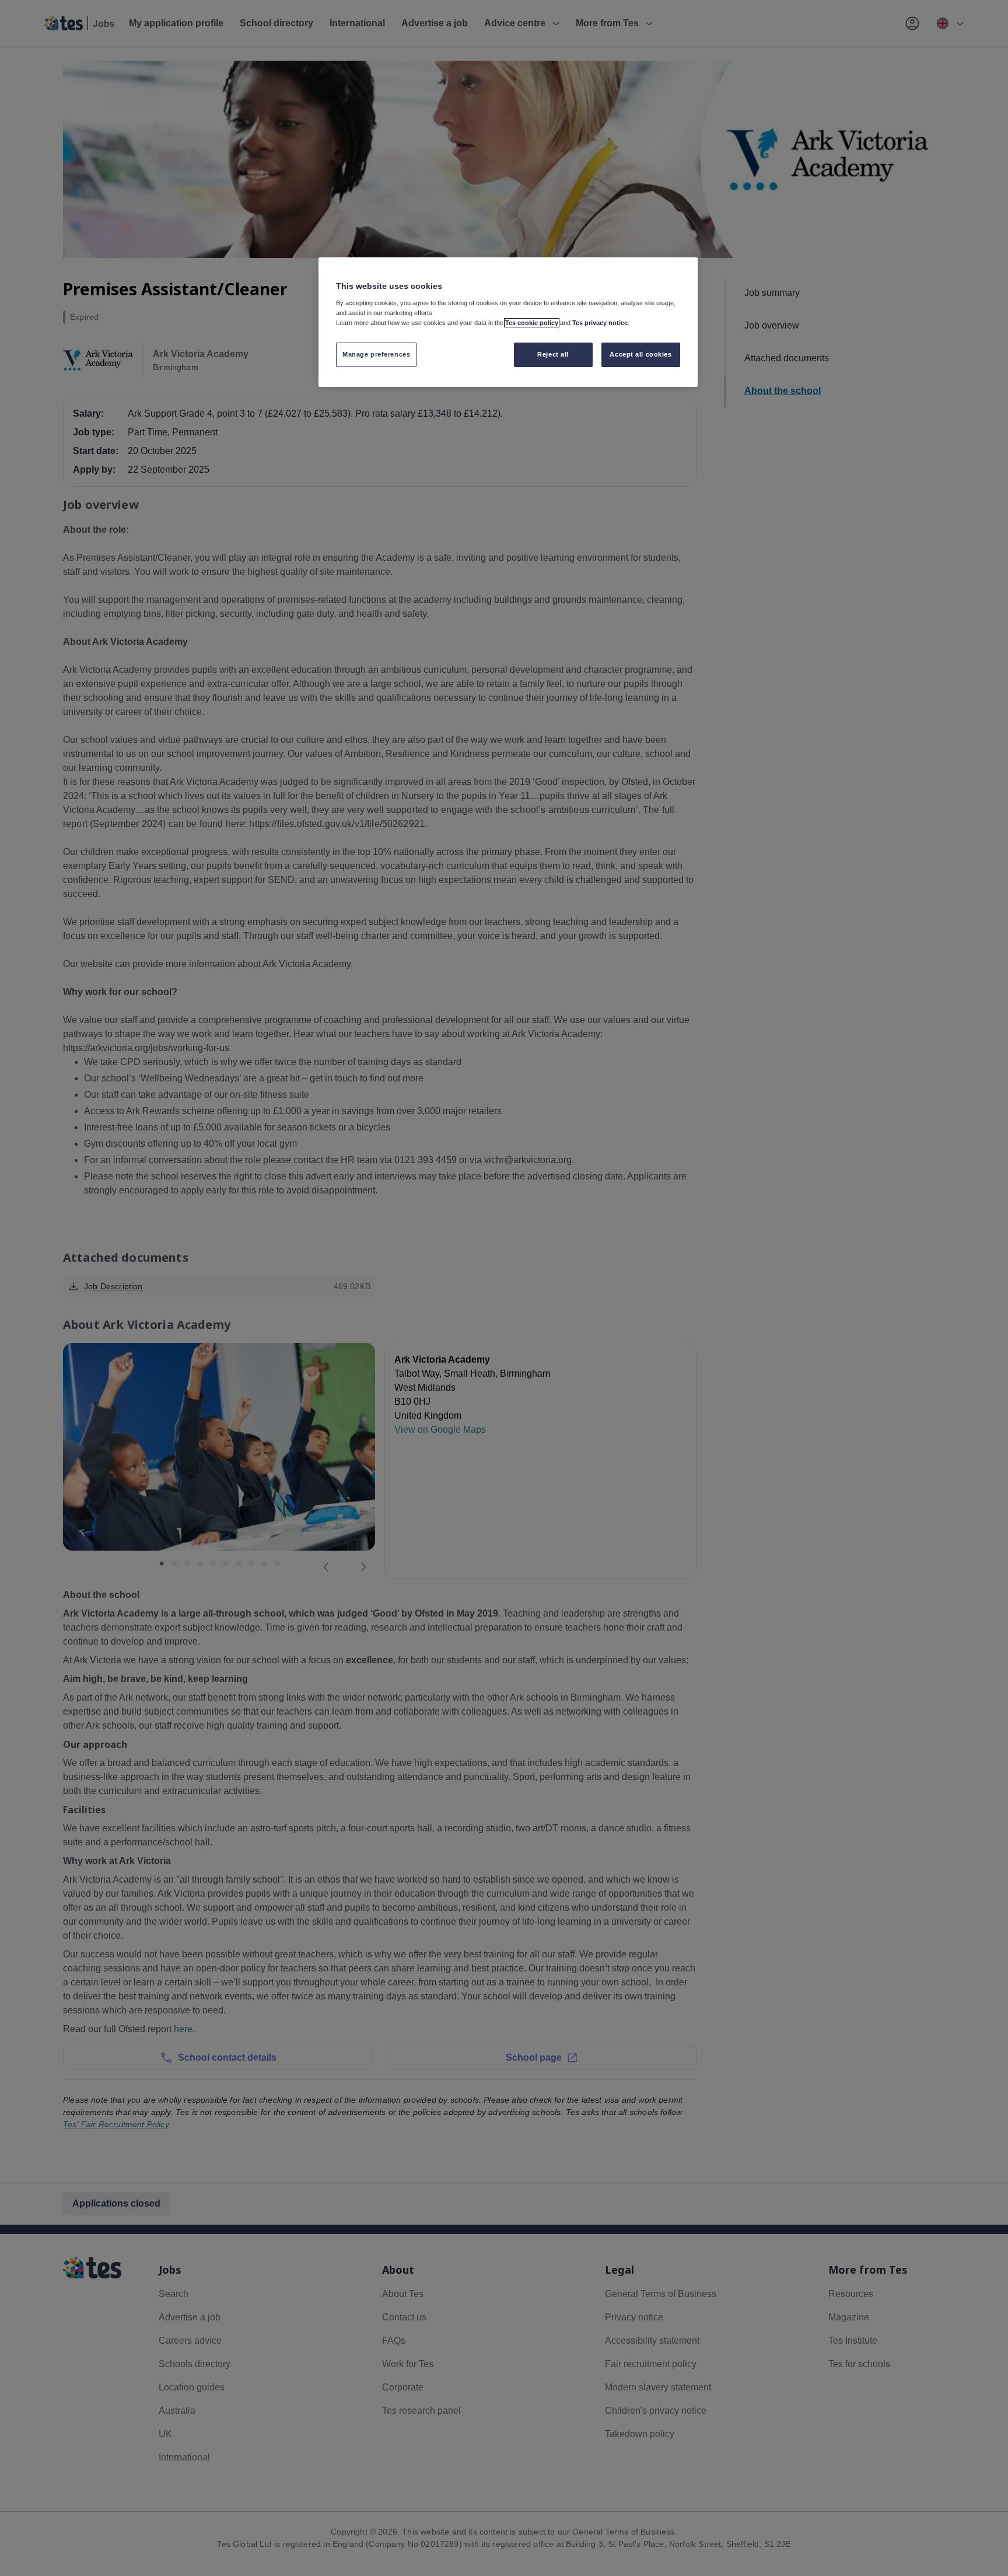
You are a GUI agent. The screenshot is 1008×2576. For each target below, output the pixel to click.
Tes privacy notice (600, 323)
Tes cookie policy (532, 323)
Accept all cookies (640, 354)
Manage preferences (376, 354)
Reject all (553, 354)
